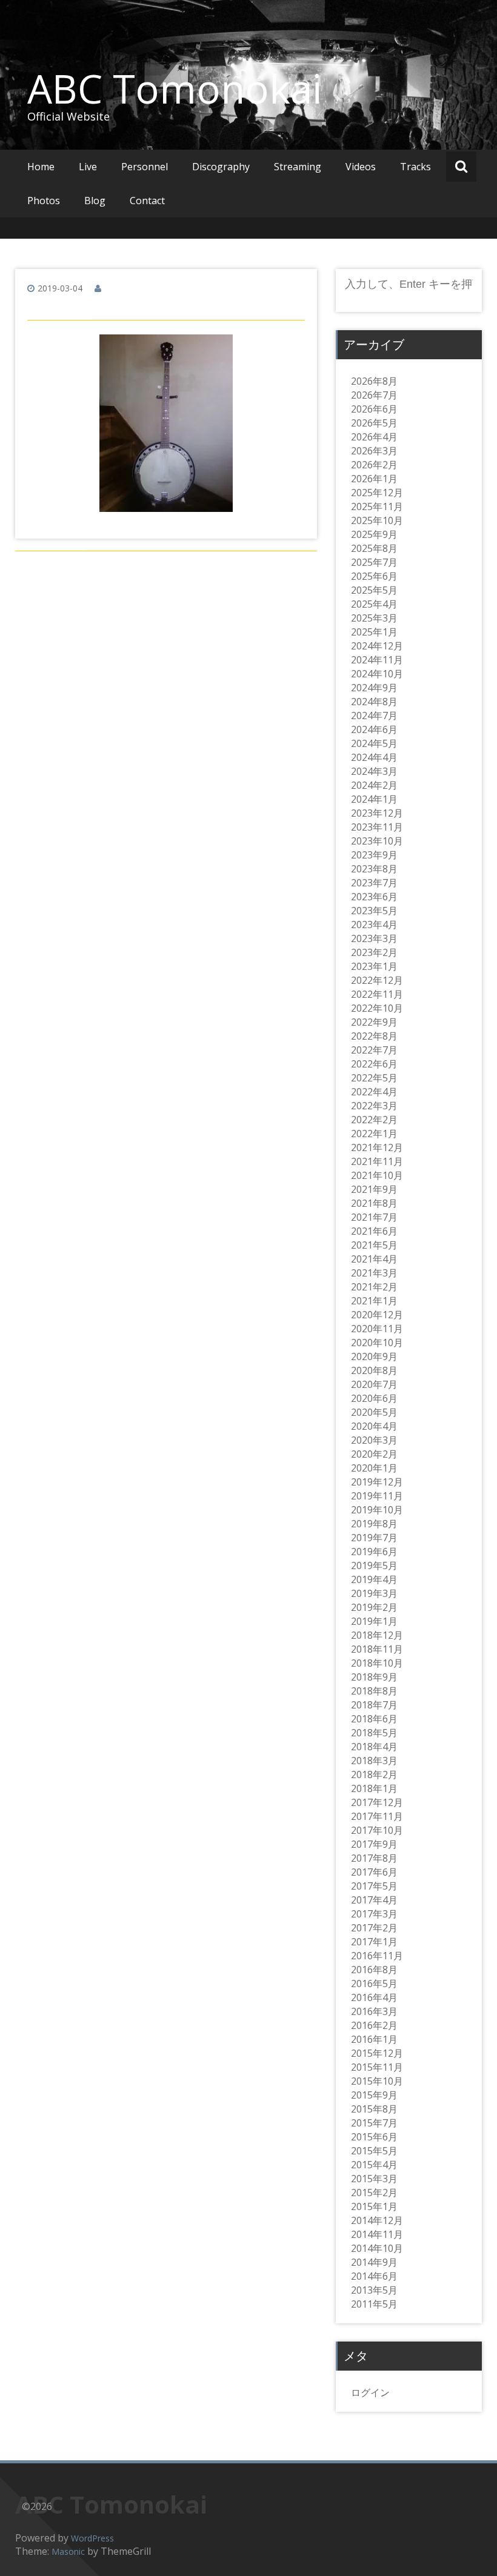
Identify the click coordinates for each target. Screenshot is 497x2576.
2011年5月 (374, 2304)
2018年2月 (374, 1774)
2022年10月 (377, 1008)
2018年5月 (374, 1733)
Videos (361, 167)
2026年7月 (374, 395)
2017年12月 (377, 1802)
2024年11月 (377, 660)
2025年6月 (374, 576)
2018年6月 (374, 1719)
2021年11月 (377, 1161)
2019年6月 (374, 1552)
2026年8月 (374, 381)
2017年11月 (377, 1816)
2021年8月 (374, 1203)
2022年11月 (377, 994)
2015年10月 (377, 2081)
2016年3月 (374, 2011)
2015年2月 (374, 2193)
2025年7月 (374, 562)
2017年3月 (374, 1914)
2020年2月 (374, 1454)
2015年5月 (374, 2151)
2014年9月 (374, 2262)
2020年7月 (374, 1384)
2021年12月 (377, 1147)
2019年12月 (377, 1482)
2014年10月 (377, 2248)
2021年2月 (374, 1287)
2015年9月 (374, 2095)
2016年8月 (374, 1970)
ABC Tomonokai (175, 88)
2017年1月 (374, 1942)
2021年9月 (374, 1189)
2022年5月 (374, 1078)
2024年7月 (374, 715)
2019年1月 (374, 1621)
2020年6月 (374, 1398)
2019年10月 (377, 1510)
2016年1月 (374, 2039)
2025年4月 (374, 604)
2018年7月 (374, 1705)
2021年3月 (374, 1273)
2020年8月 (374, 1370)
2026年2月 (374, 465)
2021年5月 (374, 1245)
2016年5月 (374, 1983)
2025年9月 (374, 534)
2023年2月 (374, 952)
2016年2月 (374, 2025)
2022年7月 (374, 1050)
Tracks (415, 167)
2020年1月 (374, 1468)
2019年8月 (374, 1524)
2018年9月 (374, 1677)
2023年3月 (374, 938)
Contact (147, 201)
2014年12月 (377, 2220)
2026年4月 (374, 437)
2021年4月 (374, 1259)
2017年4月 (374, 1900)
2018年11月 (377, 1649)
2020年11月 (377, 1329)
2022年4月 (374, 1092)
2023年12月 (377, 813)
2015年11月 (377, 2067)
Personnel (145, 167)
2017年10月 (377, 1830)
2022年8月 (374, 1036)
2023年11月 (377, 827)
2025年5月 (374, 590)
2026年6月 (374, 409)
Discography (221, 167)
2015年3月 (374, 2179)
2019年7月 (374, 1538)
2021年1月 (374, 1301)
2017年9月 (374, 1844)
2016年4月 (374, 1997)
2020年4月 (374, 1426)
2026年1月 (374, 479)
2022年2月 (374, 1120)
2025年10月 (377, 520)
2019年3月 (374, 1593)
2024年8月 (374, 702)
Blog (95, 201)
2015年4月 (374, 2165)
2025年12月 (377, 493)
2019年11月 (377, 1496)
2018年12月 (377, 1635)
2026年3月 (374, 451)
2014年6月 (374, 2276)
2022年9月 (374, 1022)
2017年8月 (374, 1858)
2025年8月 (374, 548)
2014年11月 (377, 2234)
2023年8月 (374, 869)
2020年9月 (374, 1356)
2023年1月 (374, 966)
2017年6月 (374, 1872)
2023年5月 (374, 911)
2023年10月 (377, 841)
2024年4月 (374, 757)
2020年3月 (374, 1440)
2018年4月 (374, 1747)
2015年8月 (374, 2109)
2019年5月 (374, 1565)
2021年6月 (374, 1231)
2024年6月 (374, 729)
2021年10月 (377, 1175)
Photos (44, 201)
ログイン (370, 2392)
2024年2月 (374, 785)
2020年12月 (377, 1315)
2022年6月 (374, 1064)
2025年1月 (374, 632)
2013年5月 (374, 2290)
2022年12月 (377, 980)
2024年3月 (374, 771)
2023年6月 (374, 897)
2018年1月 (374, 1788)
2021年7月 (374, 1217)
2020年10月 (377, 1343)
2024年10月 (377, 674)
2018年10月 (377, 1663)
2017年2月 (374, 1928)
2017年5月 (374, 1886)
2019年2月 (374, 1607)
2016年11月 (377, 1956)
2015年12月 (377, 2053)
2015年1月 (374, 2206)
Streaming (298, 167)
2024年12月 (377, 646)
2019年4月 (374, 1579)
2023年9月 (374, 855)
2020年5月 (374, 1412)
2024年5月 (374, 743)
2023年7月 (374, 883)
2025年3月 (374, 618)
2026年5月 (374, 423)
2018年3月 (374, 1761)
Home (41, 167)
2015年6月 (374, 2137)
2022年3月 (374, 1106)
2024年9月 (374, 688)
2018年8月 (374, 1691)
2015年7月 (374, 2123)
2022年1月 (374, 1134)
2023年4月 (374, 925)
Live (88, 167)
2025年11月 (377, 506)
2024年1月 (374, 799)
